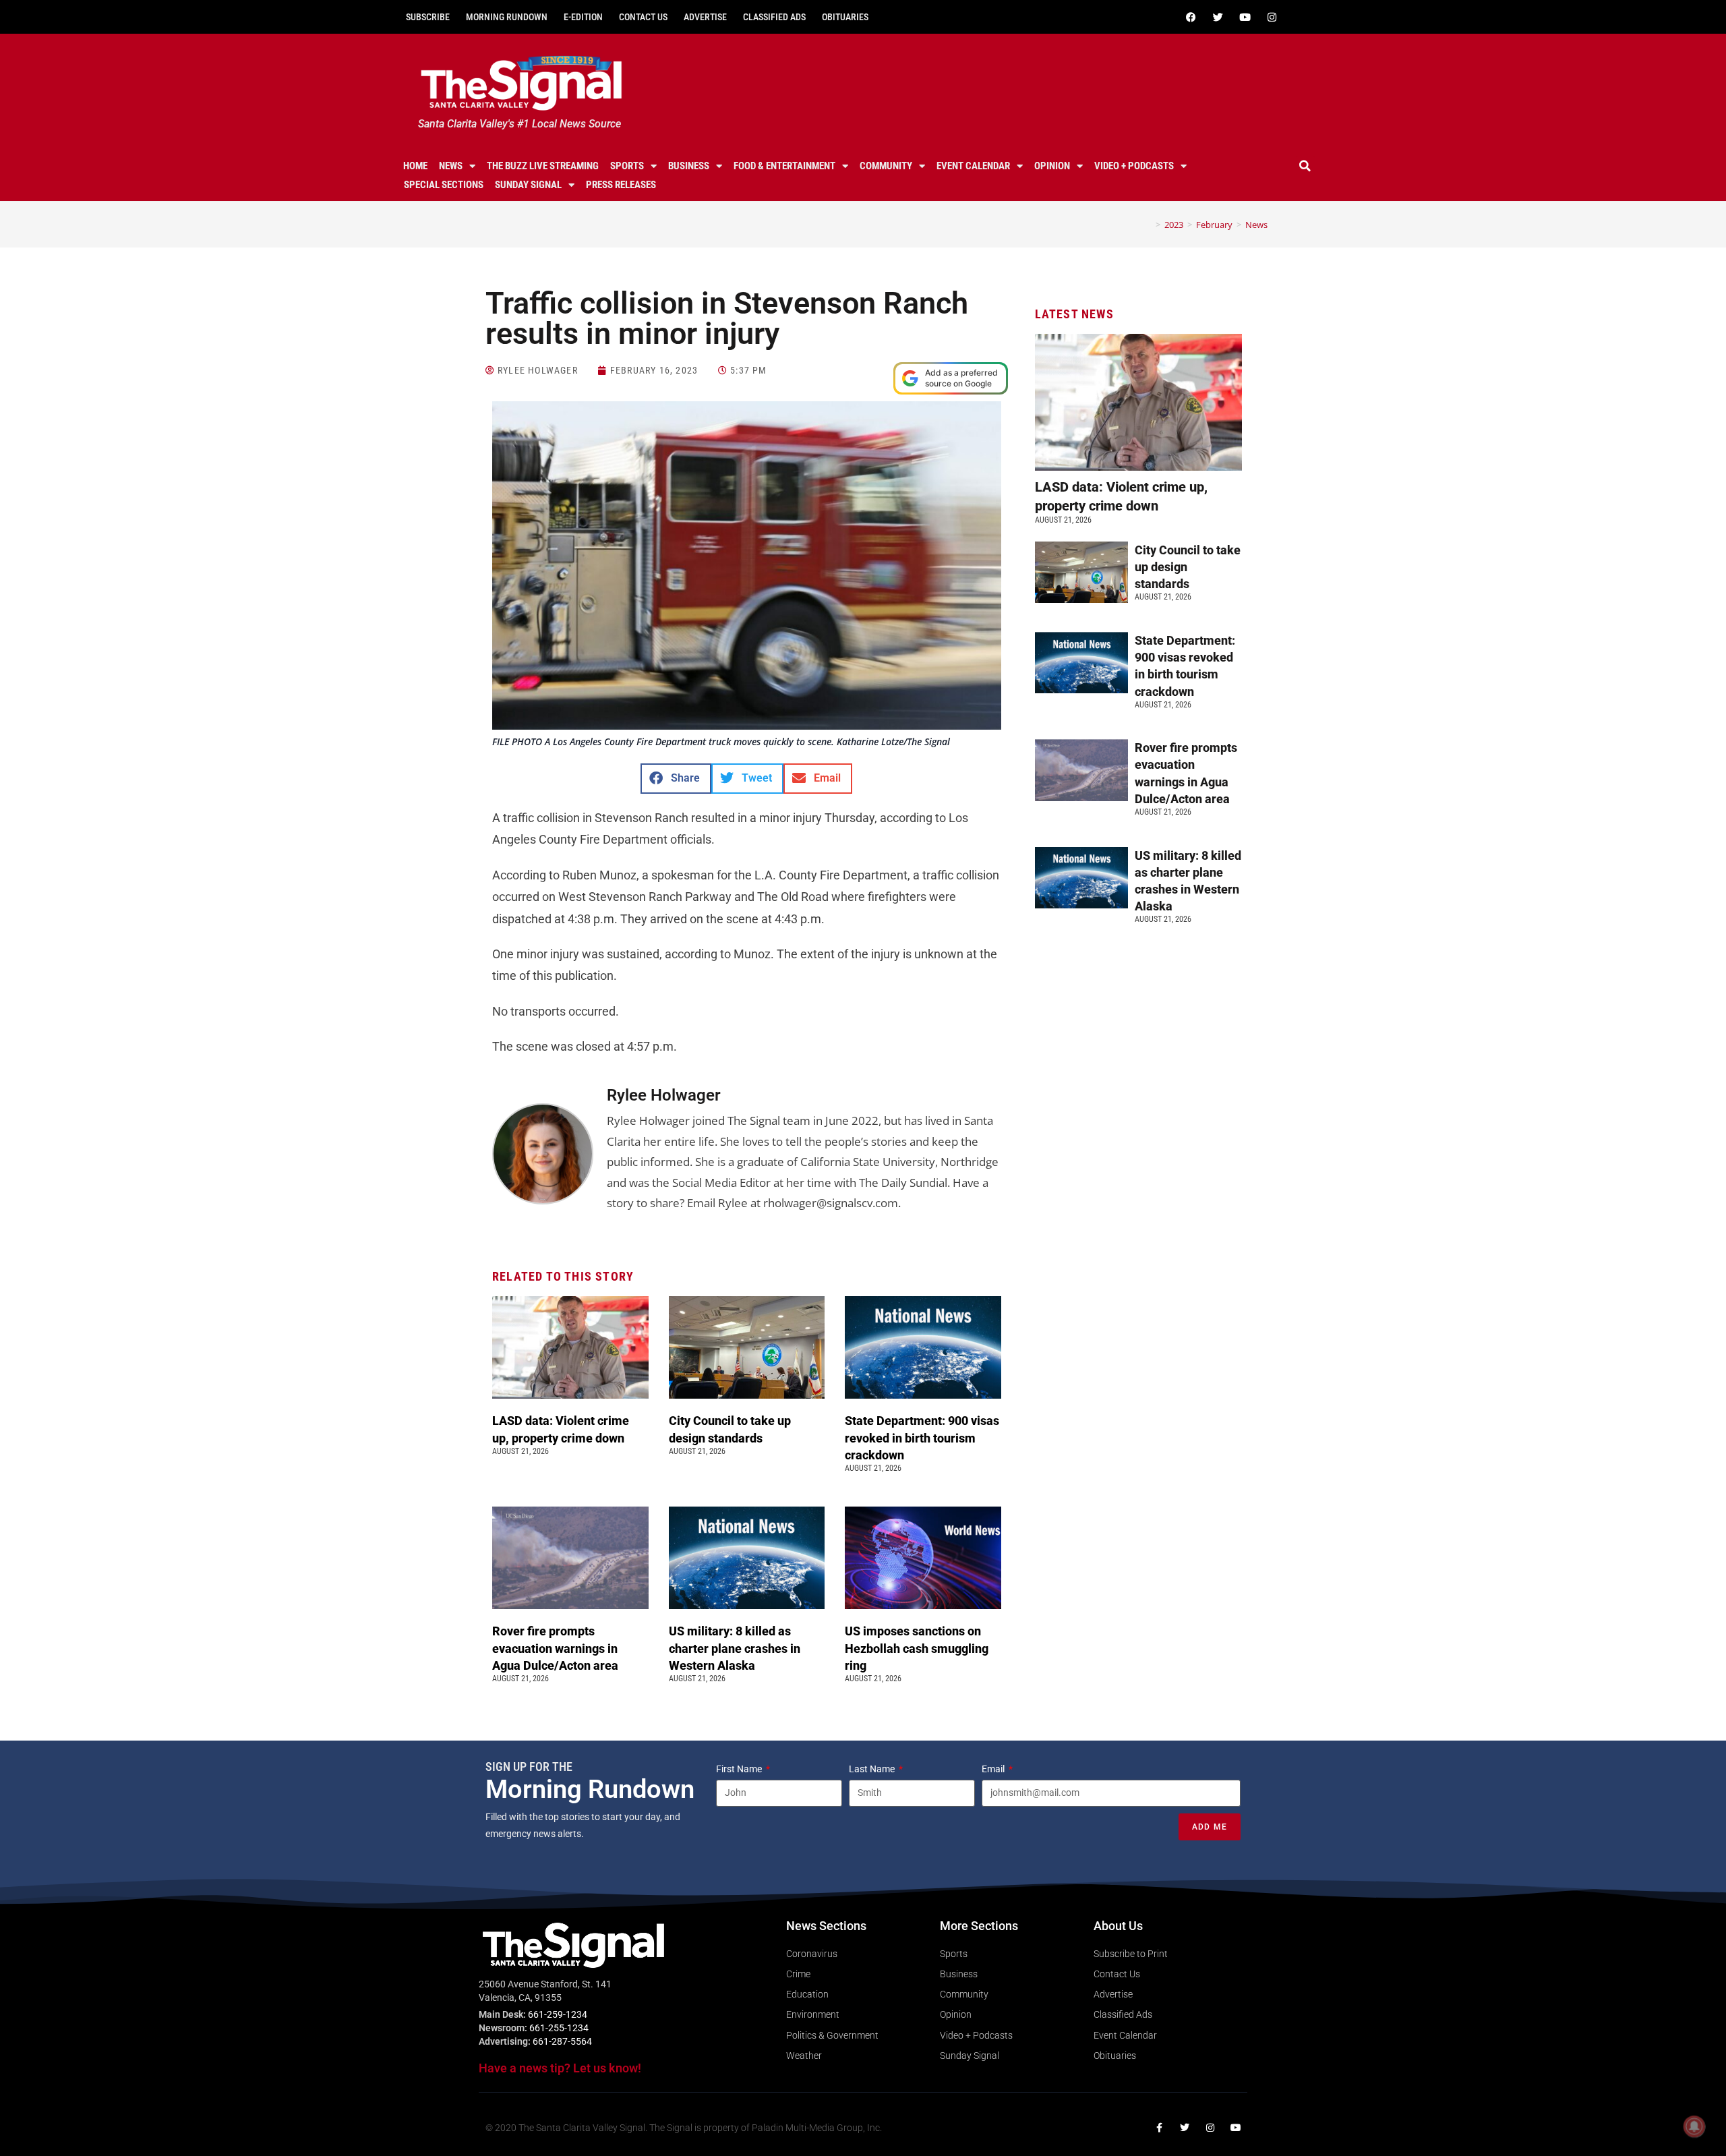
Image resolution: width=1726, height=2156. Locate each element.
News (451, 166)
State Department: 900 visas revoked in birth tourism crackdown (922, 1437)
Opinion (1052, 166)
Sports (627, 166)
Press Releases (621, 185)
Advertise (705, 17)
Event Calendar (973, 166)
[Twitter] (1218, 17)
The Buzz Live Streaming (543, 166)
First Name (740, 1769)
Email (994, 1769)
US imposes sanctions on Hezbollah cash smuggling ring (917, 1648)
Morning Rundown (507, 17)
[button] (1305, 166)
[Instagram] (1272, 17)
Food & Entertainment (784, 166)
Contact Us (643, 17)
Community (886, 166)
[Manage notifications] (1694, 2126)
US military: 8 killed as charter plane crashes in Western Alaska (735, 1648)
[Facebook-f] (1159, 2128)
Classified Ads (774, 17)
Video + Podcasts (1134, 166)
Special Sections (444, 185)
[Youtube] (1245, 17)
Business (689, 166)
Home (415, 166)
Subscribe (428, 17)
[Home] (1148, 225)
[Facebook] (1191, 17)
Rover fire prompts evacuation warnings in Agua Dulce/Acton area (557, 1648)
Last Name (873, 1769)
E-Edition (583, 17)
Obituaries (845, 17)
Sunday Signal (528, 185)
